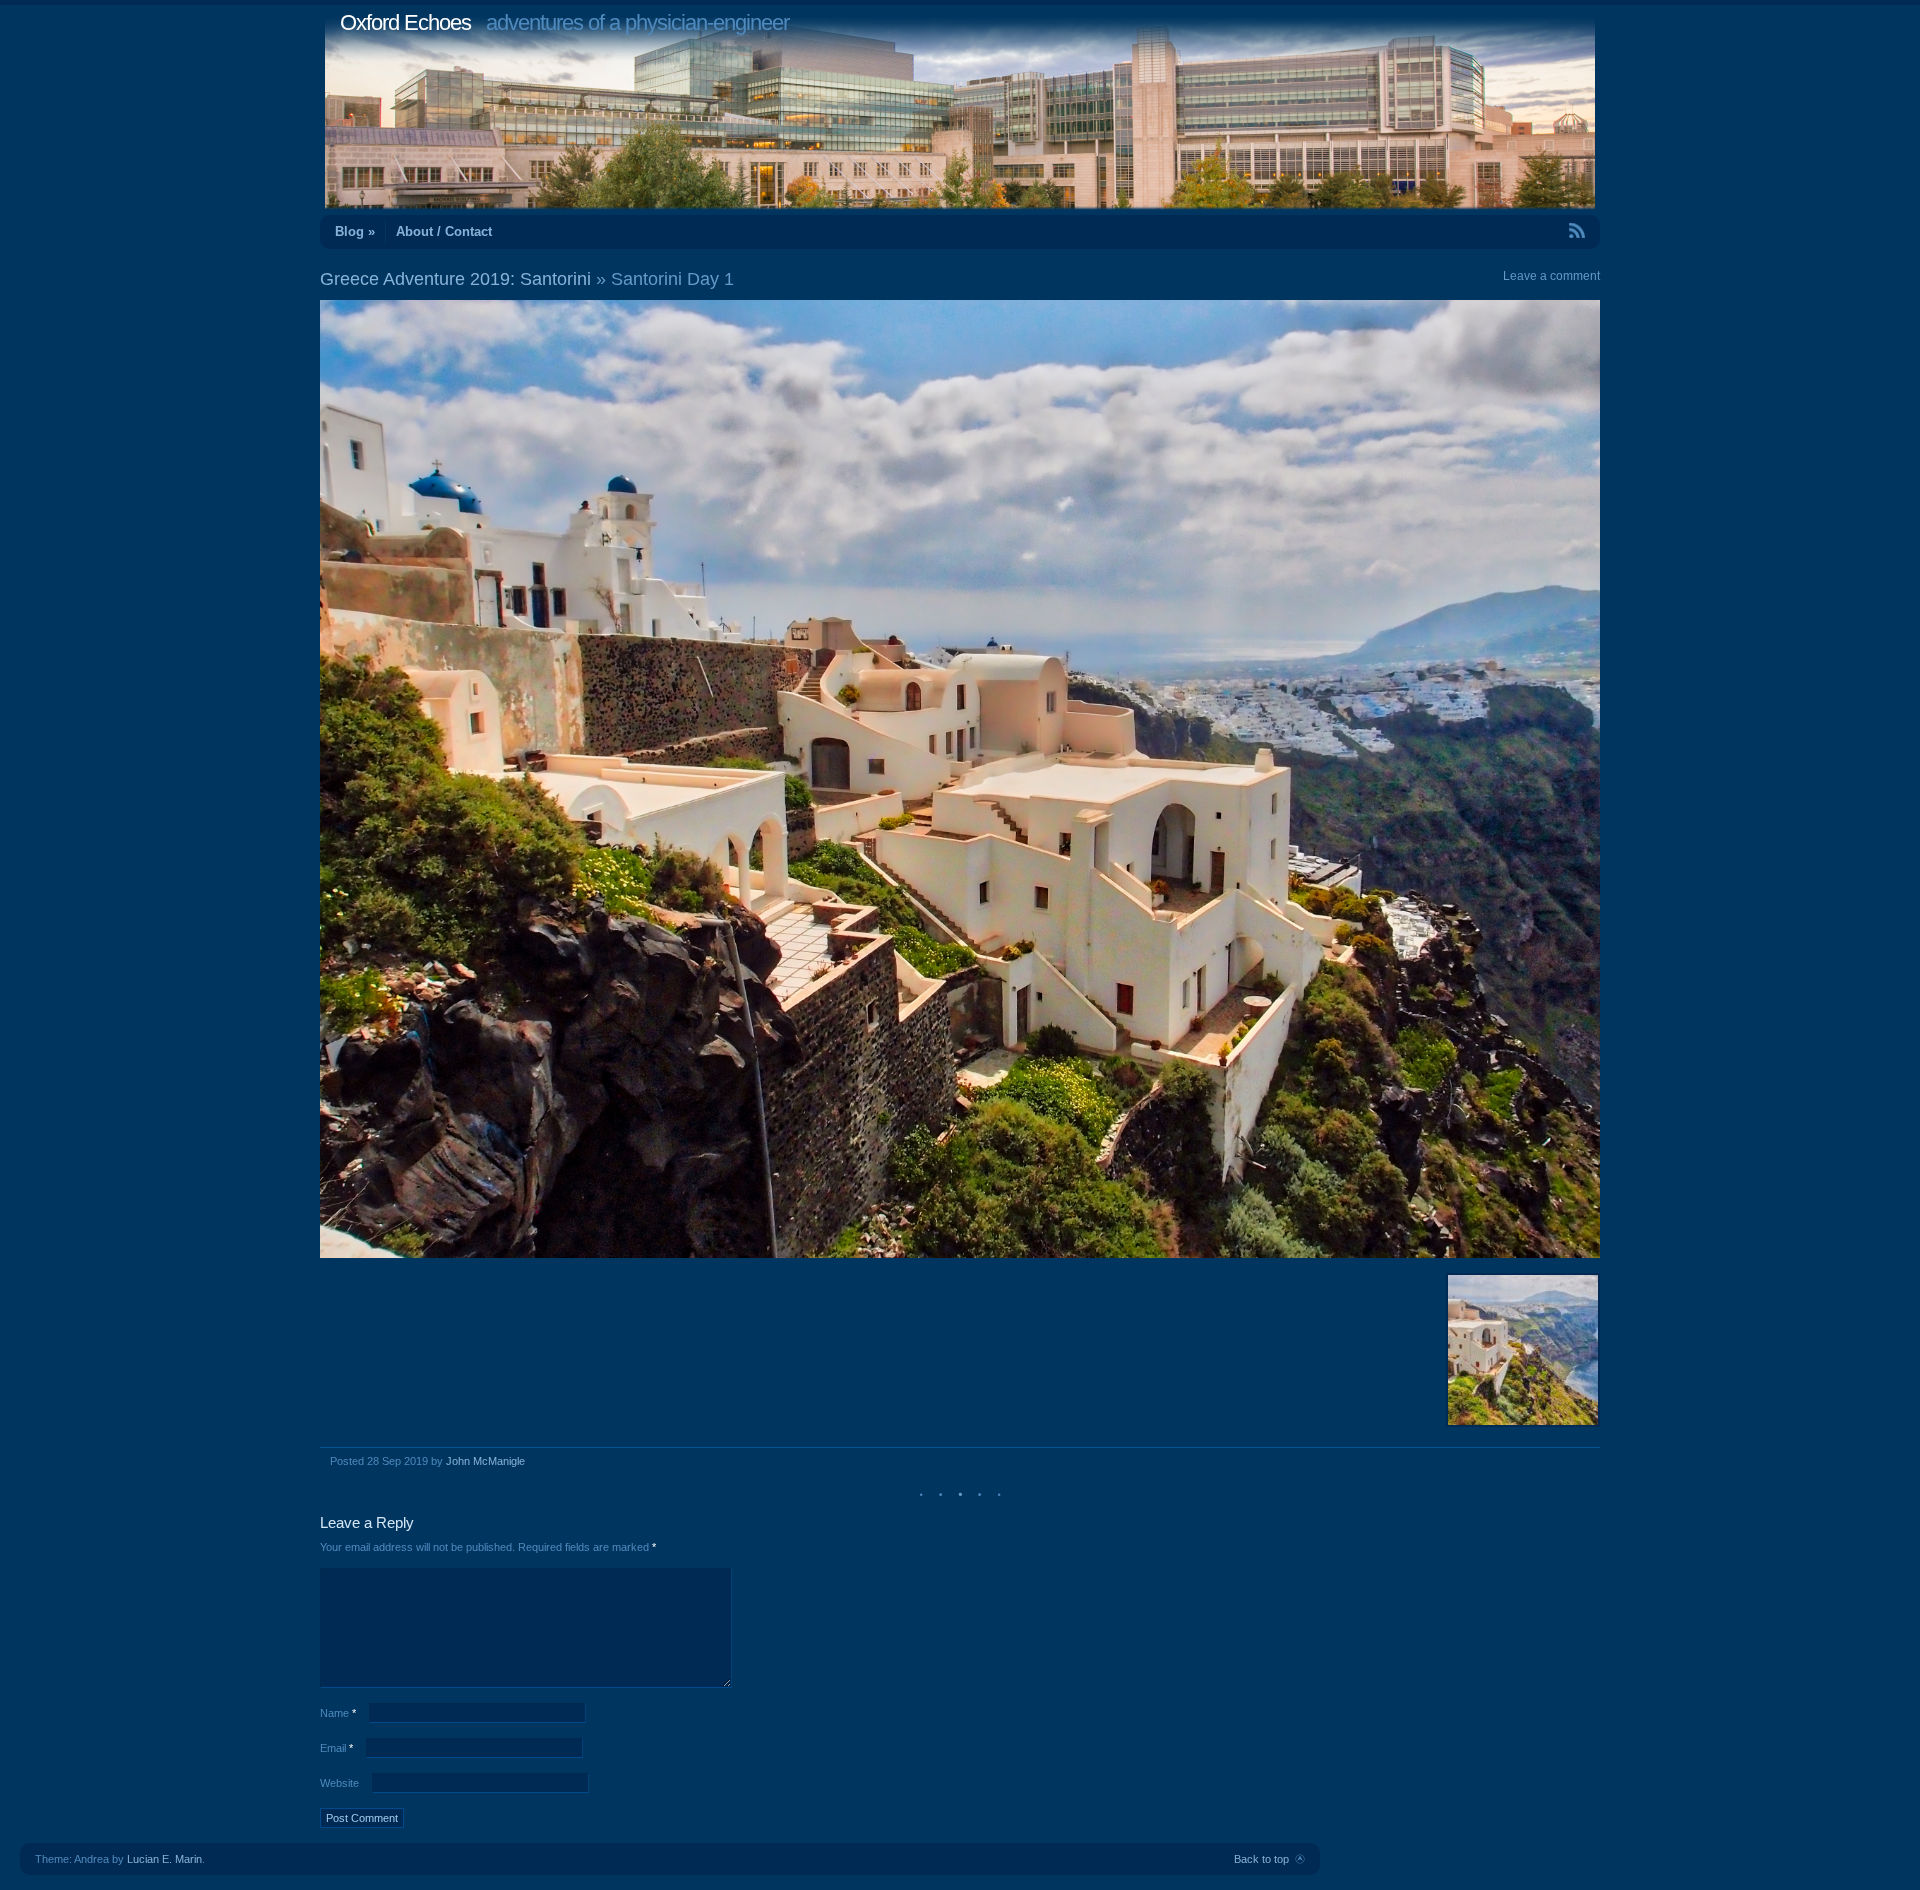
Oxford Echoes (405, 22)
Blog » (355, 231)
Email (336, 1748)
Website (339, 1783)
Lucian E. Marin (164, 1859)
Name (338, 1713)
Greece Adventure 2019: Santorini (455, 279)
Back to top (1261, 1859)
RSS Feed (1531, 230)
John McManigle (485, 1461)
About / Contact (444, 231)
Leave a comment (1551, 276)
